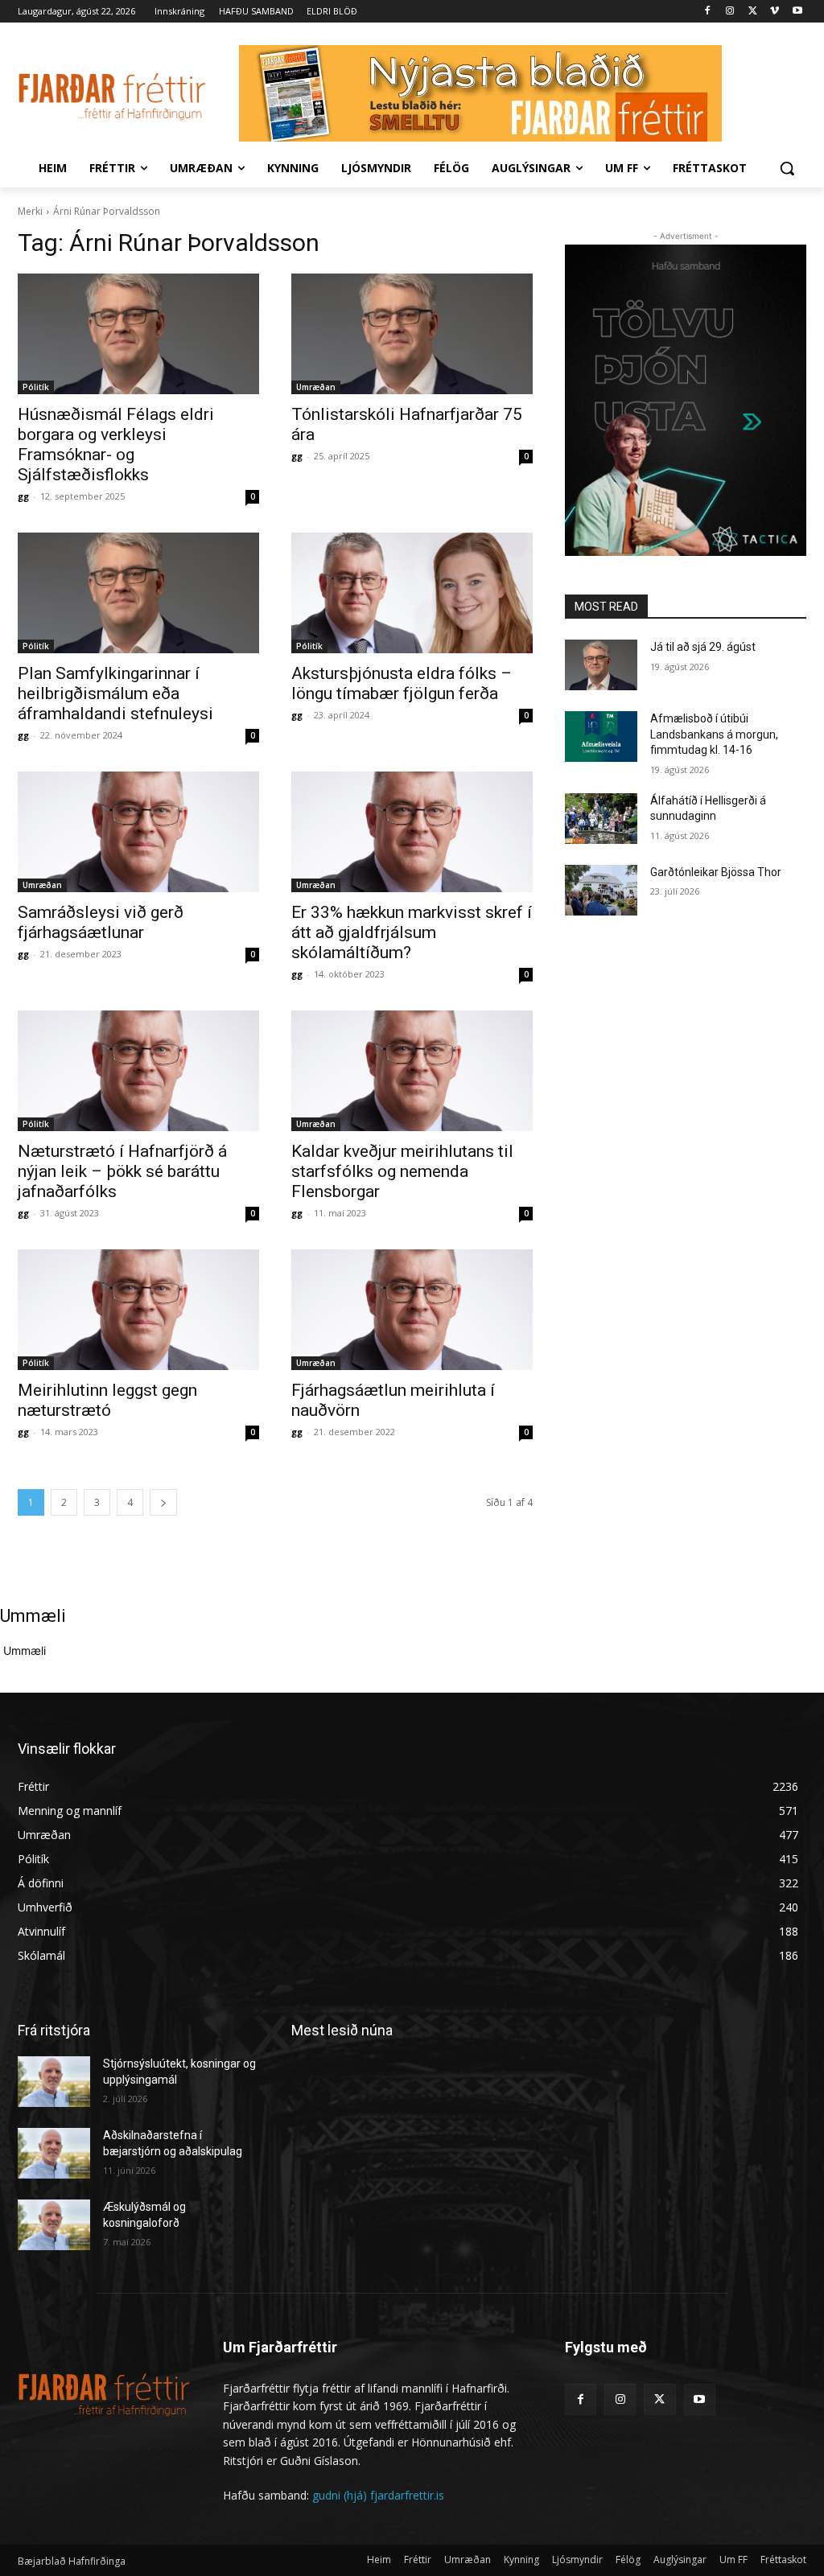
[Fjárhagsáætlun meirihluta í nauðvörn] (412, 1310)
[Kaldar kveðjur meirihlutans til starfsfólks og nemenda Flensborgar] (412, 1071)
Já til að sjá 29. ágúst (703, 647)
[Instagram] (730, 12)
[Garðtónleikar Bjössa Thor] (601, 890)
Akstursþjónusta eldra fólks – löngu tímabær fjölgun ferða (402, 683)
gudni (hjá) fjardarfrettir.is (378, 2495)
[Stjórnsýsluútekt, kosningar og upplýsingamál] (54, 2082)
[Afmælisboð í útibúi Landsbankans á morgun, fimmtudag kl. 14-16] (601, 737)
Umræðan (316, 387)
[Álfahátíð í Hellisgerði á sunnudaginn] (601, 819)
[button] (787, 168)
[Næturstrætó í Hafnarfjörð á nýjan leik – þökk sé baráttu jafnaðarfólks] (138, 1071)
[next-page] (163, 1502)
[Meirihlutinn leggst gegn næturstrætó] (138, 1310)
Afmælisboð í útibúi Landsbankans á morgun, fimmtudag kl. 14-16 (714, 734)
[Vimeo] (775, 12)
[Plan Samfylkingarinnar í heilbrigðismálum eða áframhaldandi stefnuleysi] (138, 593)
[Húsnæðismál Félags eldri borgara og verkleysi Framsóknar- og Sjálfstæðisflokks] (138, 334)
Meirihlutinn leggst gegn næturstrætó (107, 1400)
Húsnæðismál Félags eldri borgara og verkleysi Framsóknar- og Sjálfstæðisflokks (116, 444)
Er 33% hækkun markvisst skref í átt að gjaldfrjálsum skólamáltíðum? (412, 932)
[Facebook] (708, 12)
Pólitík (36, 387)
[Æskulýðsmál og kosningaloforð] (54, 2225)
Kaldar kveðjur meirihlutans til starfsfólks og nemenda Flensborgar (402, 1171)
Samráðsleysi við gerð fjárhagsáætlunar (101, 922)
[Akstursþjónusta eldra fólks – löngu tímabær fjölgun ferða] (412, 593)
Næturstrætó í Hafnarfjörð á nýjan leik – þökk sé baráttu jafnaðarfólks (122, 1171)
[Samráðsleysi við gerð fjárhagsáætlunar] (138, 832)
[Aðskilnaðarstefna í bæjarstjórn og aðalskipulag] (54, 2153)
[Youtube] (797, 12)
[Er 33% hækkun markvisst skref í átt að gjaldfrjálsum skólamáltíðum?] (412, 832)
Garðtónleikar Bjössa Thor (716, 872)
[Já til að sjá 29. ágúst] (601, 665)
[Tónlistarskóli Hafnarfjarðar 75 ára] (412, 334)
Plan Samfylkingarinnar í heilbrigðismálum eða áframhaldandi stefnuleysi (115, 693)
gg (23, 496)
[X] (753, 12)
